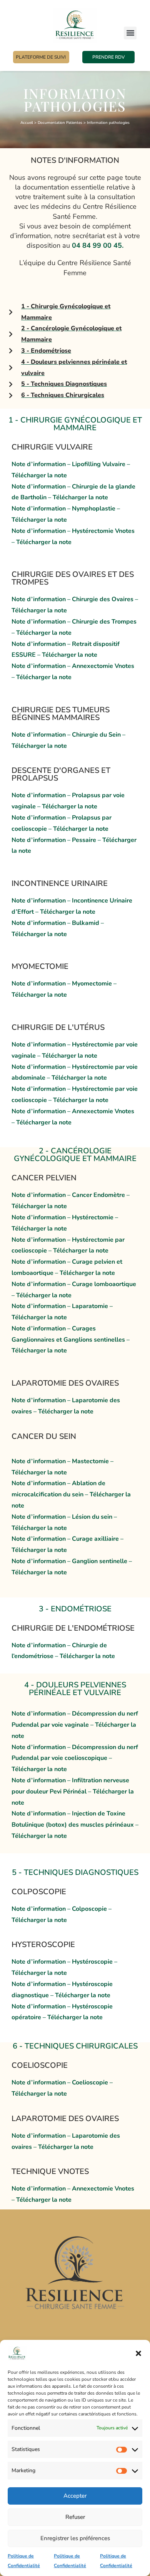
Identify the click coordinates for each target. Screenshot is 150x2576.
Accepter (75, 2496)
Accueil (27, 123)
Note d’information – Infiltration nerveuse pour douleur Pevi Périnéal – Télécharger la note (73, 1792)
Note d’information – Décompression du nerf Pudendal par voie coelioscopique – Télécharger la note (75, 1758)
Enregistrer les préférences (75, 2538)
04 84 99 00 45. (98, 245)
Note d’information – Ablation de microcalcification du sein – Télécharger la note (71, 1494)
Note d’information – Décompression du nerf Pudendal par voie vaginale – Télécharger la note (75, 1725)
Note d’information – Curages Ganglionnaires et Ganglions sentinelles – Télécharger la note (71, 1340)
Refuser (75, 2517)
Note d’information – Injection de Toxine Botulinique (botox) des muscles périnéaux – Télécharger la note (75, 1825)
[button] (138, 2353)
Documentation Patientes (60, 123)
